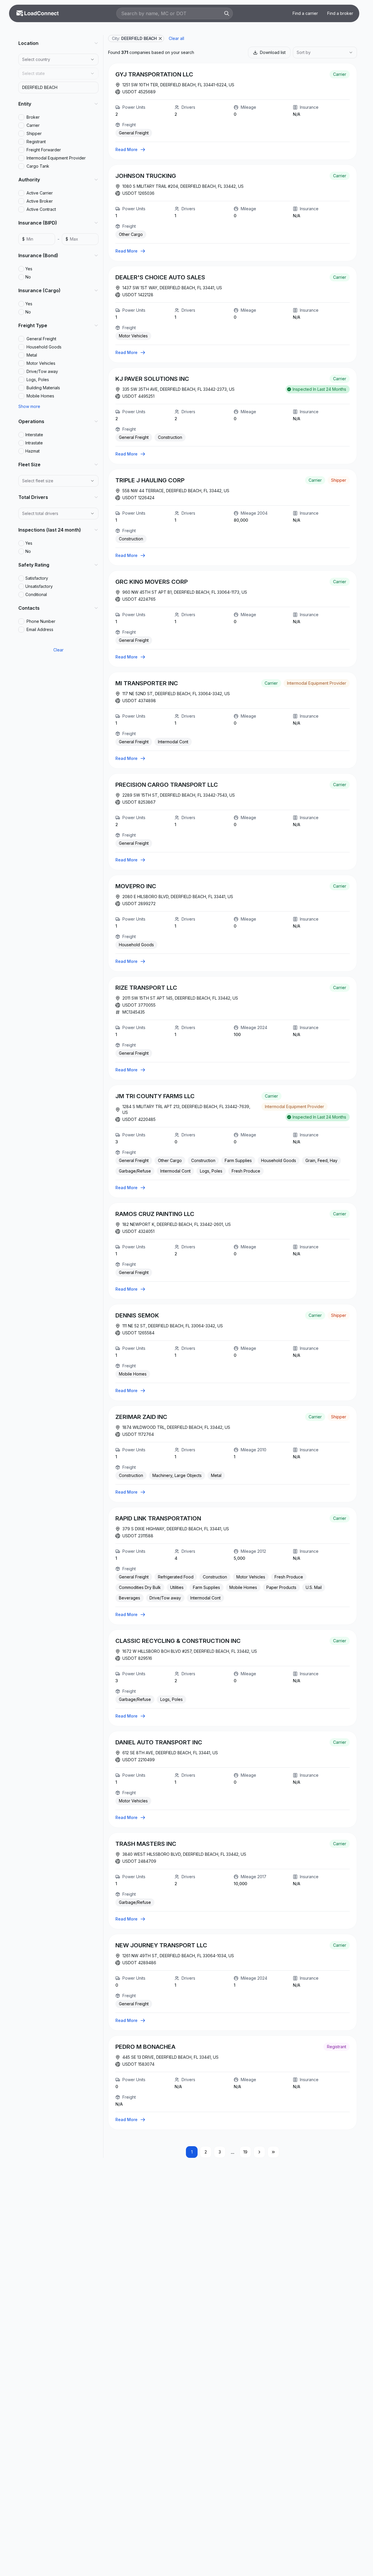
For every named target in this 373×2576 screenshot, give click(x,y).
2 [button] (206, 2152)
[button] (259, 2152)
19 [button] (245, 2152)
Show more (29, 406)
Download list (273, 52)
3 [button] (220, 2152)
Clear (58, 650)
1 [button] (192, 2152)
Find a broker (340, 13)
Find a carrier (305, 13)
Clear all (176, 38)
